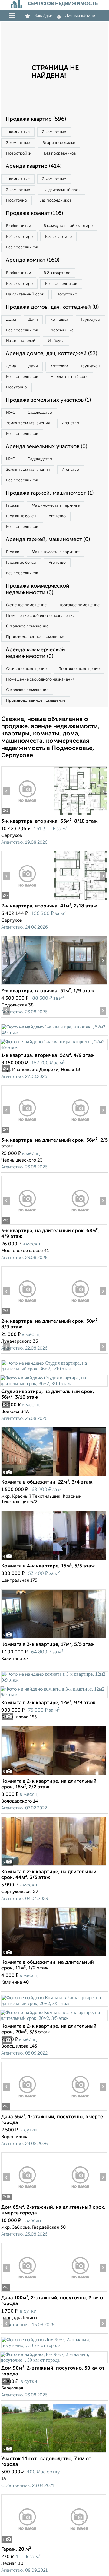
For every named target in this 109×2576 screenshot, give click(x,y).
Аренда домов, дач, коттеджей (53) (51, 354)
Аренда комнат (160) (33, 260)
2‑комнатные (54, 132)
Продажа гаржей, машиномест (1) (50, 493)
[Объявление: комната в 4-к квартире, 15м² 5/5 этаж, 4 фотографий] (54, 1560)
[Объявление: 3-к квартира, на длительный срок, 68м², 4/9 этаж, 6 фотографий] (28, 1224)
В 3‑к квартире (58, 237)
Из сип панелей (21, 341)
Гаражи (13, 506)
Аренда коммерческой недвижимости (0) (35, 653)
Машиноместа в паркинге (56, 506)
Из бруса (56, 341)
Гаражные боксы (21, 516)
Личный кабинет (81, 16)
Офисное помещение (26, 605)
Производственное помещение (36, 637)
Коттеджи (59, 320)
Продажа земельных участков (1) (48, 400)
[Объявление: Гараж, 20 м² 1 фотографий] (54, 2543)
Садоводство (40, 413)
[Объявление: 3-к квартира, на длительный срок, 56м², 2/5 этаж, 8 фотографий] (28, 1134)
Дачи (33, 320)
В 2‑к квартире (19, 237)
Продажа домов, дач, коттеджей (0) (52, 307)
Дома (11, 320)
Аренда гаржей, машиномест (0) (48, 540)
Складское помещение (27, 626)
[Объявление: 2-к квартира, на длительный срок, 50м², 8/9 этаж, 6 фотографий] (28, 1315)
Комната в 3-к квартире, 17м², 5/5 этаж (48, 1645)
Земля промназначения (28, 423)
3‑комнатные (18, 143)
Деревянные (62, 330)
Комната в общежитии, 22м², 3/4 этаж (47, 1482)
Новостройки (19, 153)
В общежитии (19, 226)
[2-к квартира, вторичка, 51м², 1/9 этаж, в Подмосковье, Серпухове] (28, 985)
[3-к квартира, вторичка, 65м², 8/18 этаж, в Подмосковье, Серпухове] (28, 815)
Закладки (43, 16)
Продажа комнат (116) (34, 213)
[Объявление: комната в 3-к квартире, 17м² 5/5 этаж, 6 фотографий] (54, 1638)
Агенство (71, 423)
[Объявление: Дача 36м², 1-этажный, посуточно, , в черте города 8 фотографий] (28, 2111)
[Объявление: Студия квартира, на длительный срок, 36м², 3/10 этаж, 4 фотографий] (54, 1369)
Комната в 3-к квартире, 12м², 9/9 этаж (48, 1703)
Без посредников (60, 153)
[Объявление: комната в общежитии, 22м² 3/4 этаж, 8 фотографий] (54, 1476)
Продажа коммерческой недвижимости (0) (38, 589)
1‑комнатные (18, 132)
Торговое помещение (79, 605)
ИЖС (11, 413)
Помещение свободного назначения (40, 616)
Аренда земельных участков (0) (46, 447)
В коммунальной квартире (68, 226)
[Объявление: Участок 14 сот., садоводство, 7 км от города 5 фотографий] (54, 2452)
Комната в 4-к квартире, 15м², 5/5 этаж (48, 1566)
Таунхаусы (90, 320)
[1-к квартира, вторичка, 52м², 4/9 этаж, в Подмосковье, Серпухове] (54, 1033)
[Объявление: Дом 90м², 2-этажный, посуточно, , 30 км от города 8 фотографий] (54, 2345)
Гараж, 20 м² (16, 2549)
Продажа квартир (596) (36, 119)
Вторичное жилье (59, 143)
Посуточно (17, 201)
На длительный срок (61, 190)
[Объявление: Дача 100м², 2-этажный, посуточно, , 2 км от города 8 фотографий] (28, 2292)
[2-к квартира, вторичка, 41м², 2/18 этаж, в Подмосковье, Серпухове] (28, 900)
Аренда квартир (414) (34, 166)
